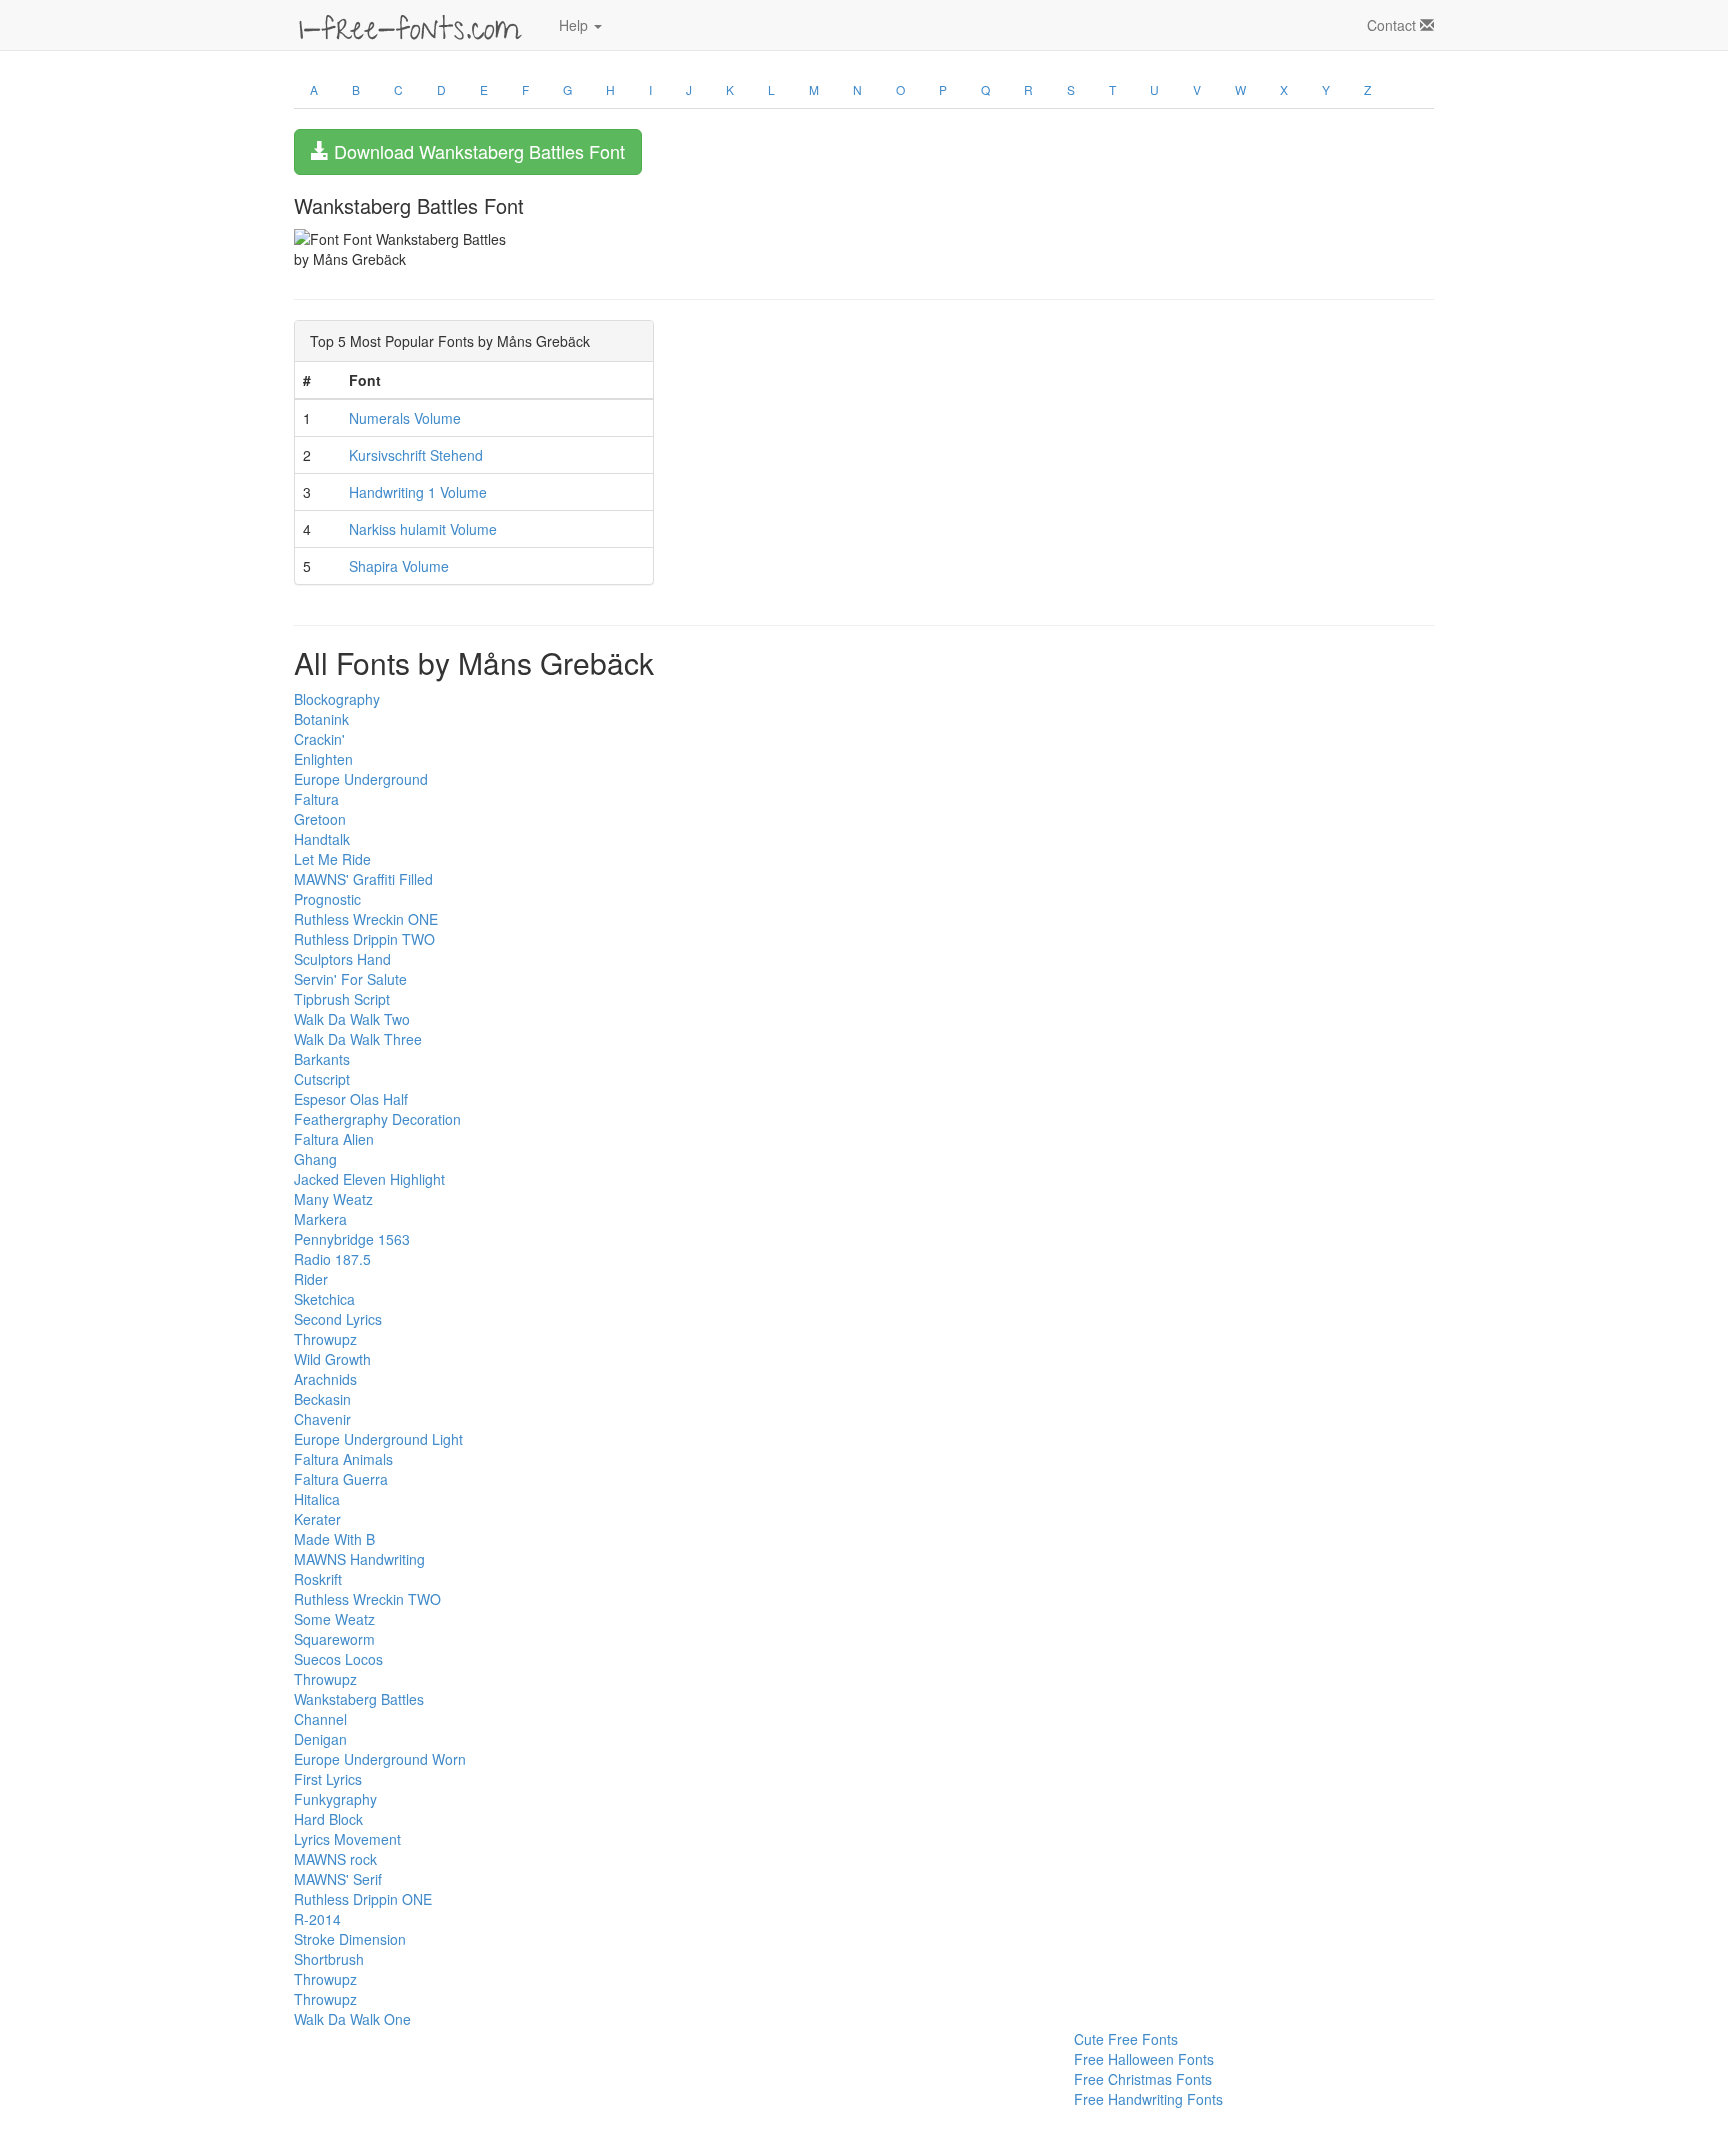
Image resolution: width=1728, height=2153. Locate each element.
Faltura (316, 799)
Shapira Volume (399, 566)
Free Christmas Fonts (1143, 2079)
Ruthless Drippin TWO (364, 939)
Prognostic (327, 899)
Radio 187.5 (332, 1259)
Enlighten (323, 759)
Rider (311, 1279)
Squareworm (334, 1639)
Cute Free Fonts (1126, 2039)
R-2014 (317, 1919)
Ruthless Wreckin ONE (366, 919)
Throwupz (325, 1339)
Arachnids (325, 1379)
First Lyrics (328, 1779)
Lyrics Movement (347, 1839)
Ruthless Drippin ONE (363, 1899)
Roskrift (318, 1579)
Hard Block (328, 1819)
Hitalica (317, 1499)
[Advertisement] (394, 2074)
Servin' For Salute (350, 979)
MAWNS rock (335, 1859)
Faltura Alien (334, 1139)
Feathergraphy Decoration (377, 1119)
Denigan (320, 1739)
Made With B (334, 1539)
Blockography (337, 699)
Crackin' (319, 739)
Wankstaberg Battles (359, 1699)
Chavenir (322, 1419)
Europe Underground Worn (380, 1759)
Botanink (321, 719)
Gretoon (320, 819)
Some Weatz (334, 1619)
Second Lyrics (338, 1319)
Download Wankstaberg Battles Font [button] (477, 151)
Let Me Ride (332, 859)
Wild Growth (332, 1359)
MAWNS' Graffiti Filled (363, 879)
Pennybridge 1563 (352, 1239)
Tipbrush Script (342, 999)
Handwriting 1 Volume (418, 492)
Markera (320, 1219)
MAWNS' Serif (338, 1879)
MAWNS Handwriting (359, 1559)
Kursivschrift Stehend (416, 455)
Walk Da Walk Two (352, 1019)
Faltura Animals (343, 1459)
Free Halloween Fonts (1144, 2059)
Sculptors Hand (342, 959)
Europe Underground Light (378, 1439)
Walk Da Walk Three (358, 1039)
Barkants (322, 1059)
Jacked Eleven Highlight (369, 1179)
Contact (1393, 25)
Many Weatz (333, 1199)
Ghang (315, 1159)
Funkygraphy (335, 1799)
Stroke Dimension (350, 1939)
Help (575, 25)
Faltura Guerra (341, 1479)
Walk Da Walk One (352, 2019)
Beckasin (322, 1399)
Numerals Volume (405, 418)
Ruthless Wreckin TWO (367, 1599)
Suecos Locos (338, 1659)
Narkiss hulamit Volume (423, 529)
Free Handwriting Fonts (1148, 2099)
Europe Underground (361, 779)
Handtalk (322, 839)
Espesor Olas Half (351, 1099)
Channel (320, 1719)
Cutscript (322, 1079)
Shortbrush (329, 1959)
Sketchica (324, 1299)
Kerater (317, 1519)
